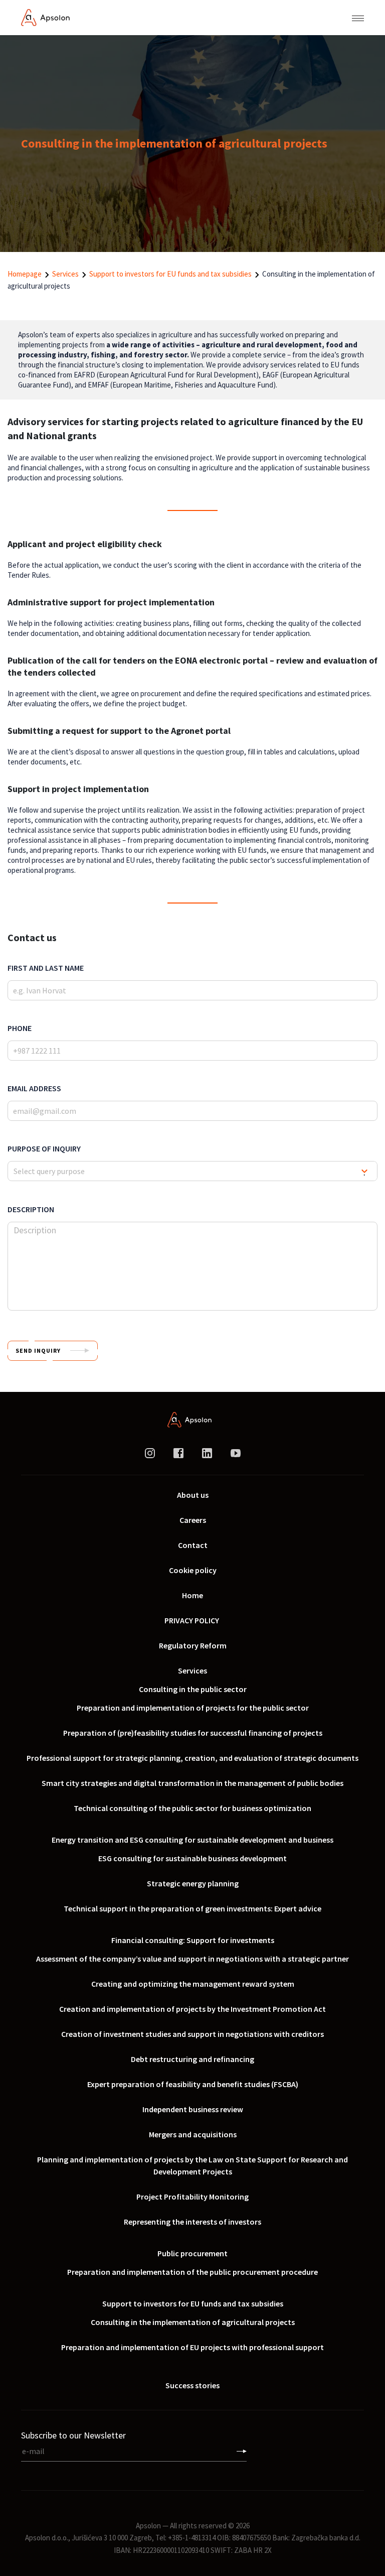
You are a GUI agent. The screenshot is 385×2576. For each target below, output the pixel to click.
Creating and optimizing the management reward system (193, 1984)
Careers (193, 1520)
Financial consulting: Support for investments (193, 1940)
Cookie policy (193, 1570)
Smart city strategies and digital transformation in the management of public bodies (192, 1783)
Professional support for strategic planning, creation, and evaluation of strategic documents (192, 1758)
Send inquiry (38, 1350)
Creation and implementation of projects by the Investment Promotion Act (192, 2009)
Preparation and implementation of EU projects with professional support (192, 2347)
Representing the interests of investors (192, 2222)
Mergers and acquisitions (193, 2134)
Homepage (25, 274)
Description (31, 1209)
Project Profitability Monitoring (192, 2197)
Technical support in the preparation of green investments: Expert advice (192, 1908)
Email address (34, 1088)
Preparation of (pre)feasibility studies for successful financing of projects (193, 1733)
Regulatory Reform (193, 1645)
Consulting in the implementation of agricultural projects (193, 2322)
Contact (193, 1545)
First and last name (46, 968)
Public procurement (192, 2253)
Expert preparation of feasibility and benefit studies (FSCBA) (193, 2084)
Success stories (192, 2385)
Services (65, 274)
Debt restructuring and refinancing (192, 2059)
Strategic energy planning (193, 1883)
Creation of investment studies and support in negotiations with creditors (192, 2034)
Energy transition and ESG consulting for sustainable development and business (192, 1840)
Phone (20, 1028)
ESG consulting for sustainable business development (192, 1858)
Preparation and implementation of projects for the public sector (193, 1708)
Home (192, 1595)
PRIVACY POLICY (192, 1620)
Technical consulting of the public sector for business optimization (192, 1808)
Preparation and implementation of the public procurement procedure (192, 2272)
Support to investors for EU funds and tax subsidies (170, 274)
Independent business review (193, 2109)
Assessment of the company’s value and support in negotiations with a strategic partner (192, 1959)
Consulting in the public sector (193, 1689)
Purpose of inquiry (44, 1148)
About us (193, 1495)
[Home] (45, 17)
